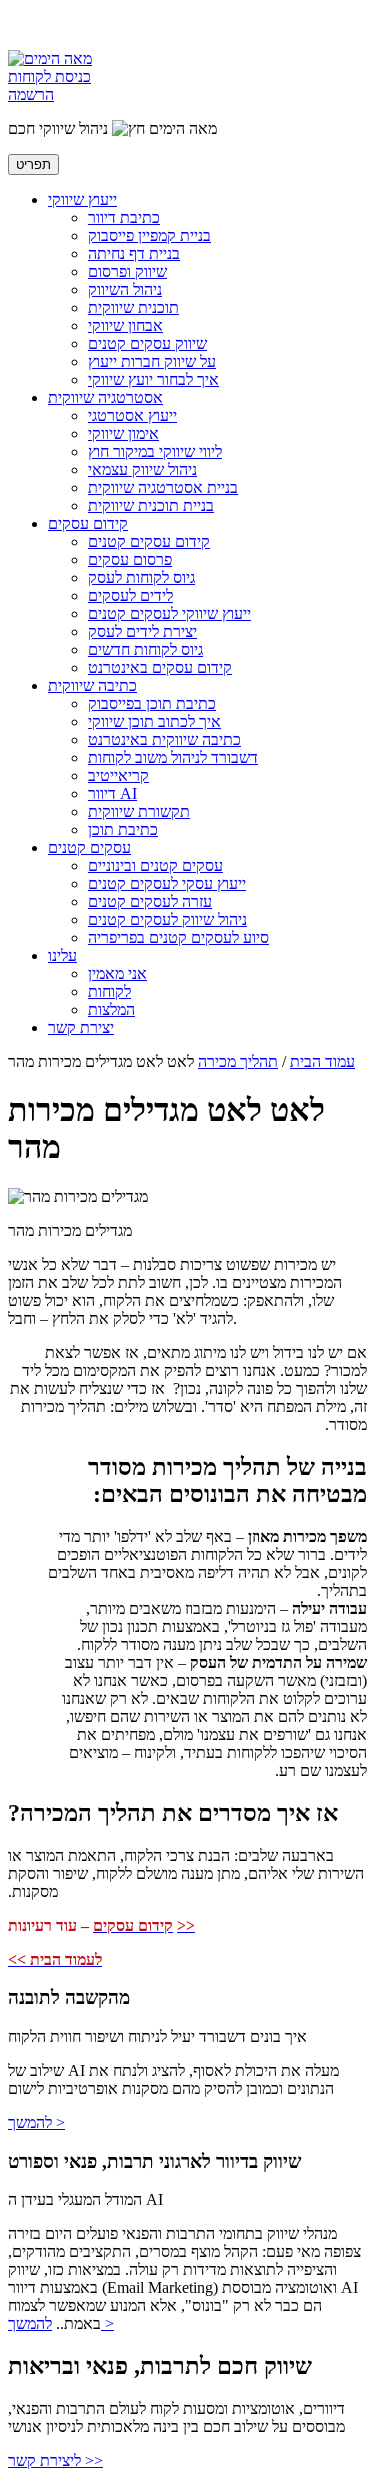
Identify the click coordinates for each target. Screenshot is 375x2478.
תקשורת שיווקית (139, 811)
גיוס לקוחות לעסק (141, 577)
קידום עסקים (88, 523)
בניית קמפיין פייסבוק (149, 235)
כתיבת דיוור (124, 217)
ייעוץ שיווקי (82, 199)
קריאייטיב (118, 775)
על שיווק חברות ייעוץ (152, 361)
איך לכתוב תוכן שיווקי (154, 721)
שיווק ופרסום (127, 271)
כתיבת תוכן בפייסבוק (152, 703)
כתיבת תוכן (123, 829)
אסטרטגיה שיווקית (105, 397)
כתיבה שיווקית (92, 685)
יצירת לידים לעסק (142, 631)
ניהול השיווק (125, 289)
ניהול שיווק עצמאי (142, 469)
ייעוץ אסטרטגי (132, 415)
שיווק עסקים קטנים (147, 343)
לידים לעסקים (130, 595)
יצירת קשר (81, 1027)
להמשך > (36, 2122)
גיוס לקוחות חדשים (145, 649)
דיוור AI (112, 793)
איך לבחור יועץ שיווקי (153, 379)
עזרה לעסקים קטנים (150, 901)
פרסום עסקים (130, 559)
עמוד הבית (322, 1061)
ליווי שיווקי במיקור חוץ (155, 451)
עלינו (62, 955)
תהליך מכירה (238, 1061)
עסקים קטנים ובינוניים (155, 865)
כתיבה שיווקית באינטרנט (164, 739)
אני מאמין (117, 973)
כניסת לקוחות (49, 76)
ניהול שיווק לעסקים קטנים (167, 919)
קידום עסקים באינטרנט (160, 667)
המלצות (111, 1009)
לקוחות (109, 991)
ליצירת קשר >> (55, 2460)
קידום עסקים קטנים (149, 541)
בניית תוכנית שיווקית (151, 505)
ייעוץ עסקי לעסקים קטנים (167, 883)
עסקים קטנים (89, 847)
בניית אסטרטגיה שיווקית (163, 487)
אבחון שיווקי (125, 325)
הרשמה (31, 94)
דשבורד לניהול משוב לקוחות (173, 757)
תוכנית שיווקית (133, 307)
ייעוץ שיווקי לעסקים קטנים (169, 613)
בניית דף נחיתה (134, 253)
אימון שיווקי (123, 433)
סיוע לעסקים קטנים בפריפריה (178, 937)
